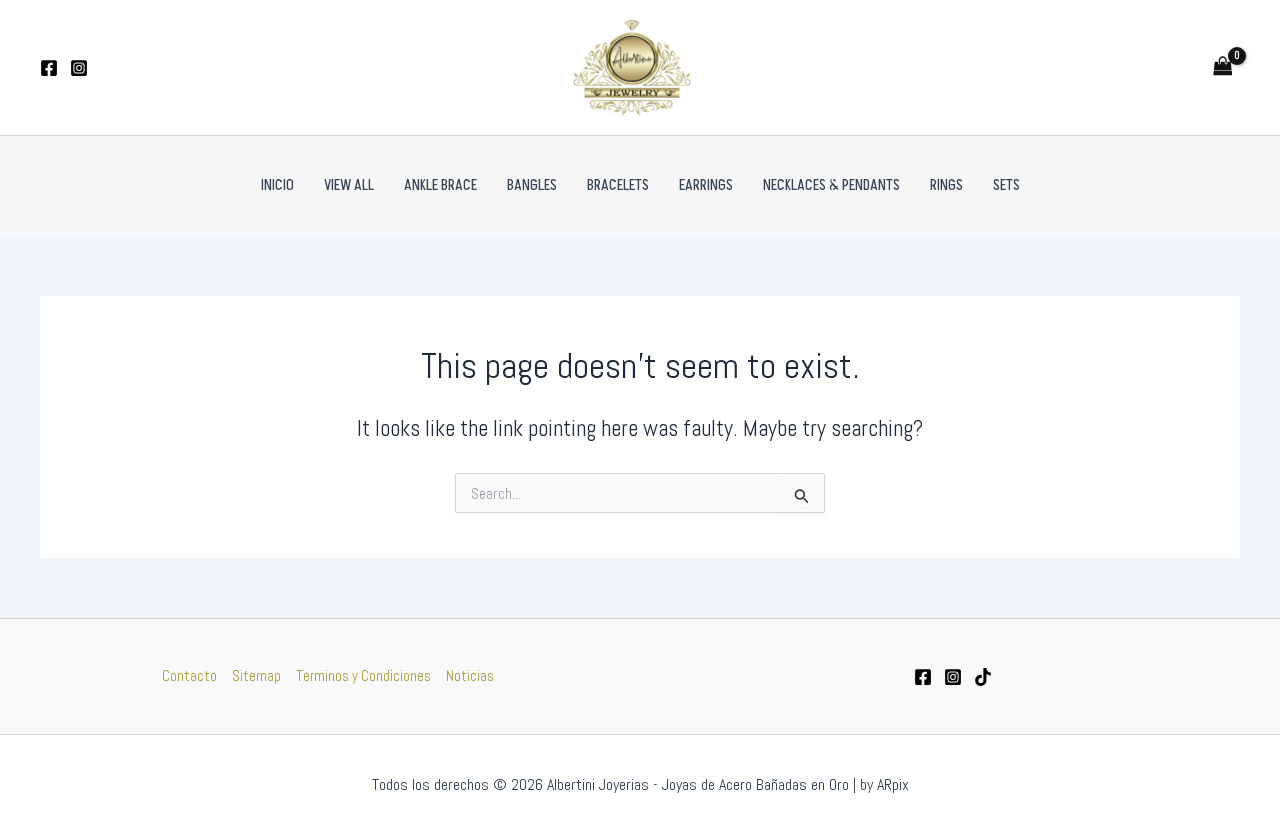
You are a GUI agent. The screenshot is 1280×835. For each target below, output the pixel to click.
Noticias (470, 675)
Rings (946, 185)
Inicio (277, 185)
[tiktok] (983, 677)
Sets (1006, 185)
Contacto (189, 675)
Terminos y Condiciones (363, 675)
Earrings (706, 185)
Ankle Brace (440, 185)
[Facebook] (49, 68)
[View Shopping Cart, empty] (1223, 67)
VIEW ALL (349, 185)
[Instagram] (79, 68)
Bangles (532, 185)
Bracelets (618, 185)
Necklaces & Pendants (831, 185)
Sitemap (256, 675)
